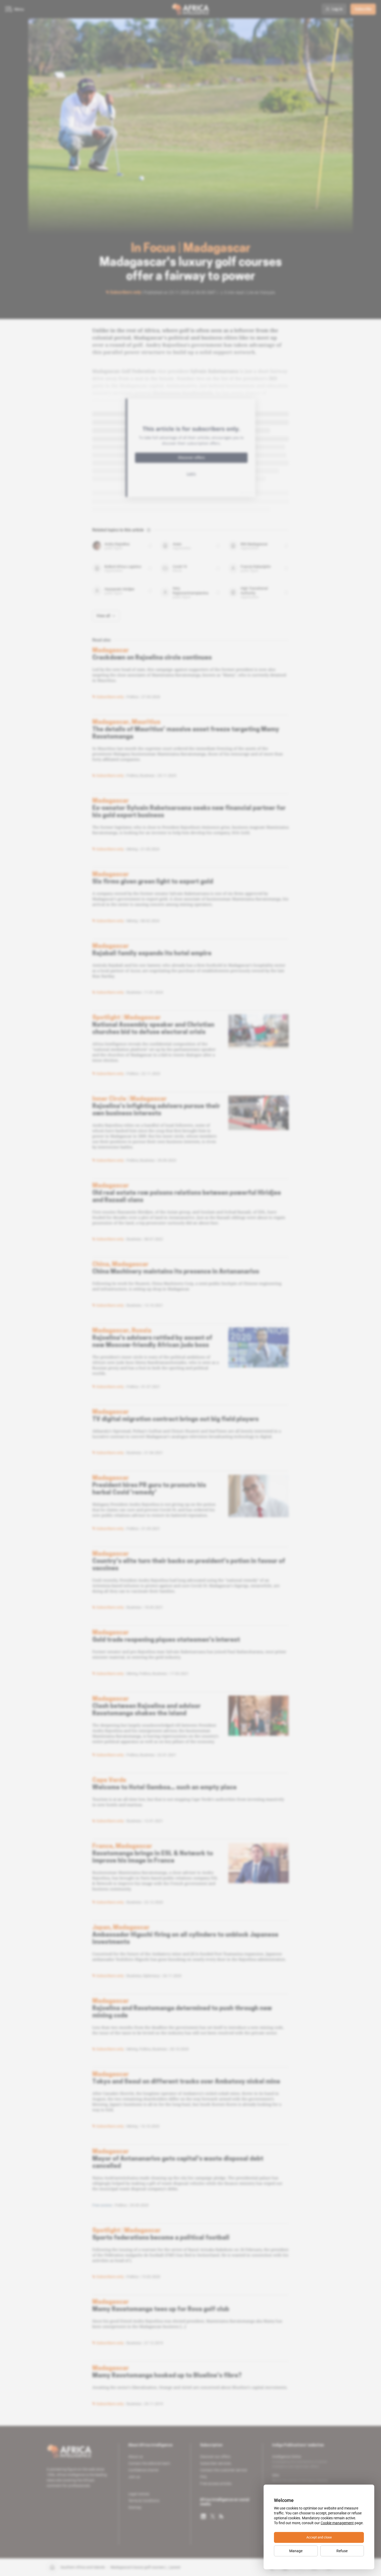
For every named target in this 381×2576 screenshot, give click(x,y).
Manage (296, 2551)
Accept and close (319, 2537)
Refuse (342, 2551)
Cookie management (337, 2523)
